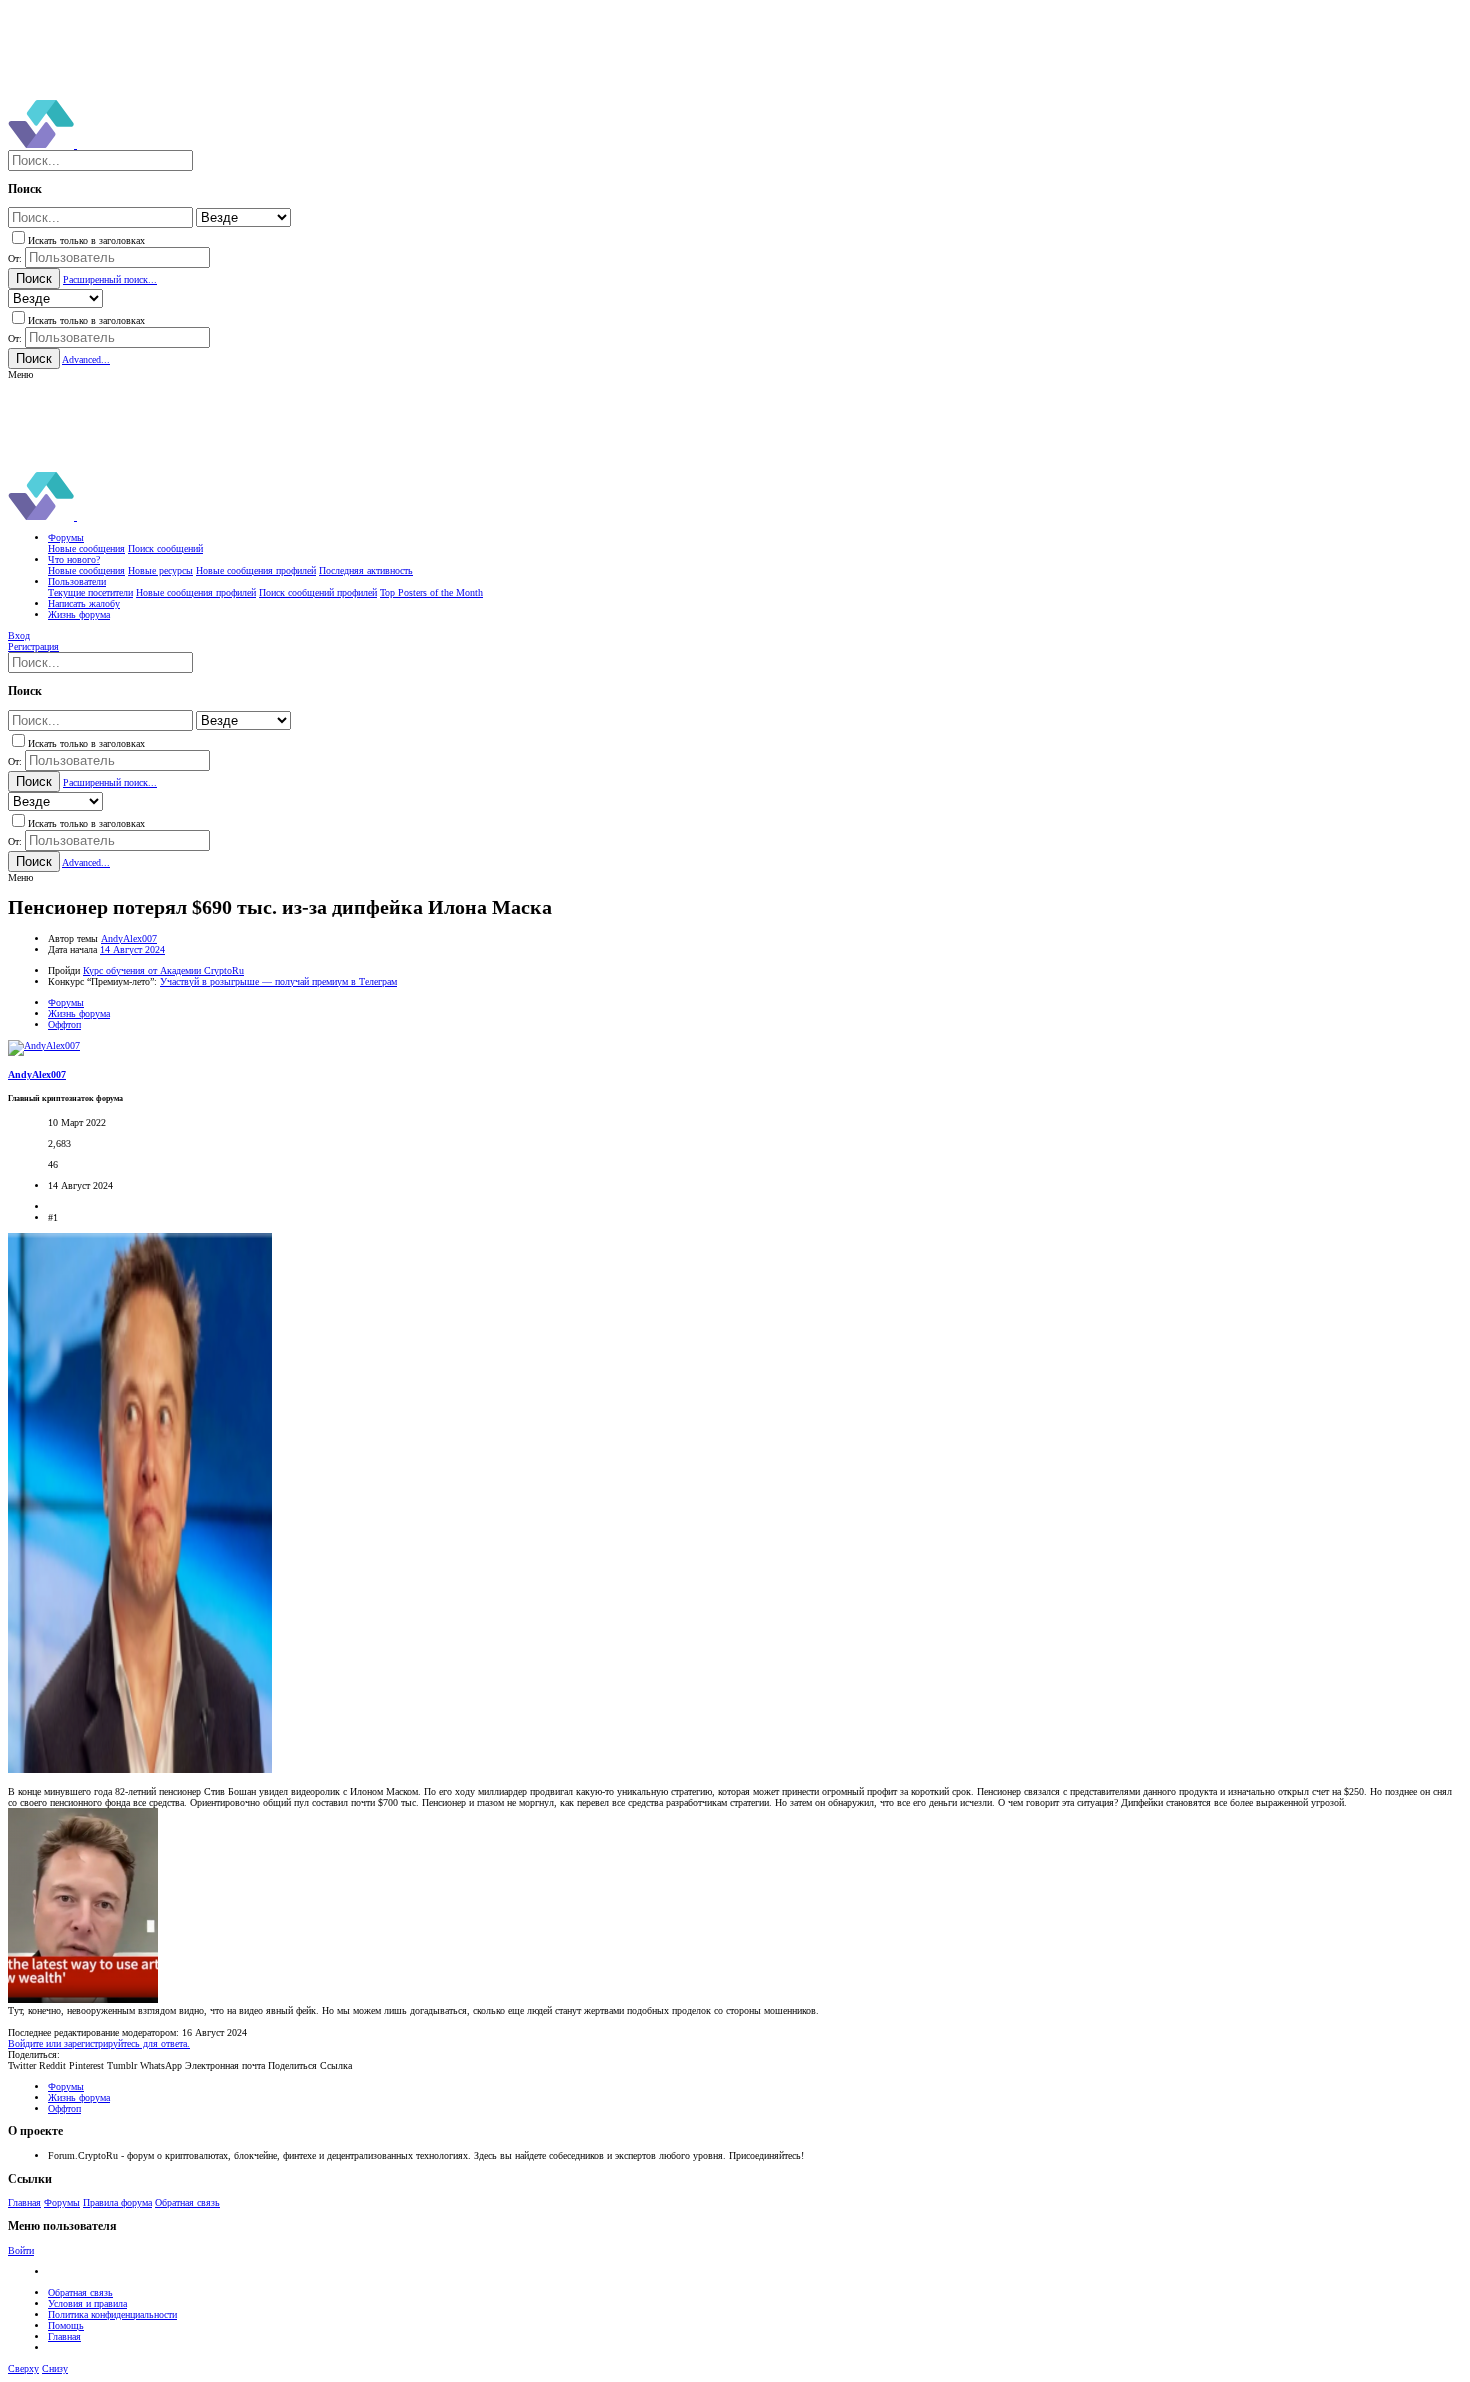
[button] (20, 374)
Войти (21, 2250)
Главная (24, 2202)
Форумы (62, 2202)
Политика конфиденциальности (112, 2314)
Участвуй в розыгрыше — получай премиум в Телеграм (278, 981)
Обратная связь (187, 2202)
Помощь (66, 2325)
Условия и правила (87, 2303)
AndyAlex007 (129, 938)
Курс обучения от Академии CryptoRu (163, 970)
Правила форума (117, 2202)
